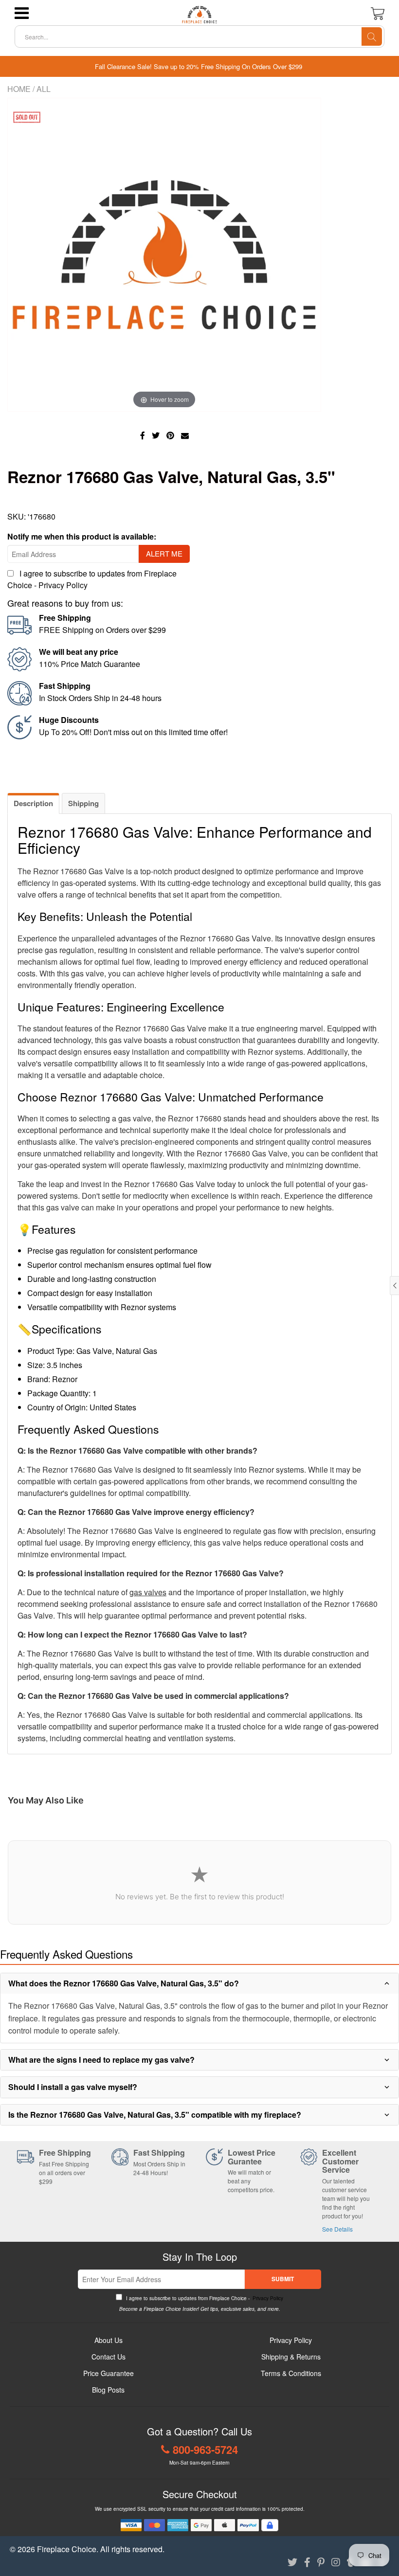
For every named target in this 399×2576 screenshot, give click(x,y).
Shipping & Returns (291, 2357)
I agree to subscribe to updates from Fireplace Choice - (204, 2298)
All (44, 89)
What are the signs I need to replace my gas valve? (101, 2060)
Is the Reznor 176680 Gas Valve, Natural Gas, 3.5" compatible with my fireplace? (155, 2115)
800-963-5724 (205, 2450)
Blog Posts (108, 2390)
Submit (283, 2279)
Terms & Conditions (291, 2373)
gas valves (148, 1592)
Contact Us (109, 2357)
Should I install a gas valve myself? (73, 2087)
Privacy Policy (63, 585)
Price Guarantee (109, 2373)
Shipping (83, 803)
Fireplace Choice (67, 2549)
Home (19, 89)
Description (33, 803)
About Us (109, 2340)
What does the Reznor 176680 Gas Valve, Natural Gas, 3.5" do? (124, 1983)
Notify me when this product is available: (82, 536)
